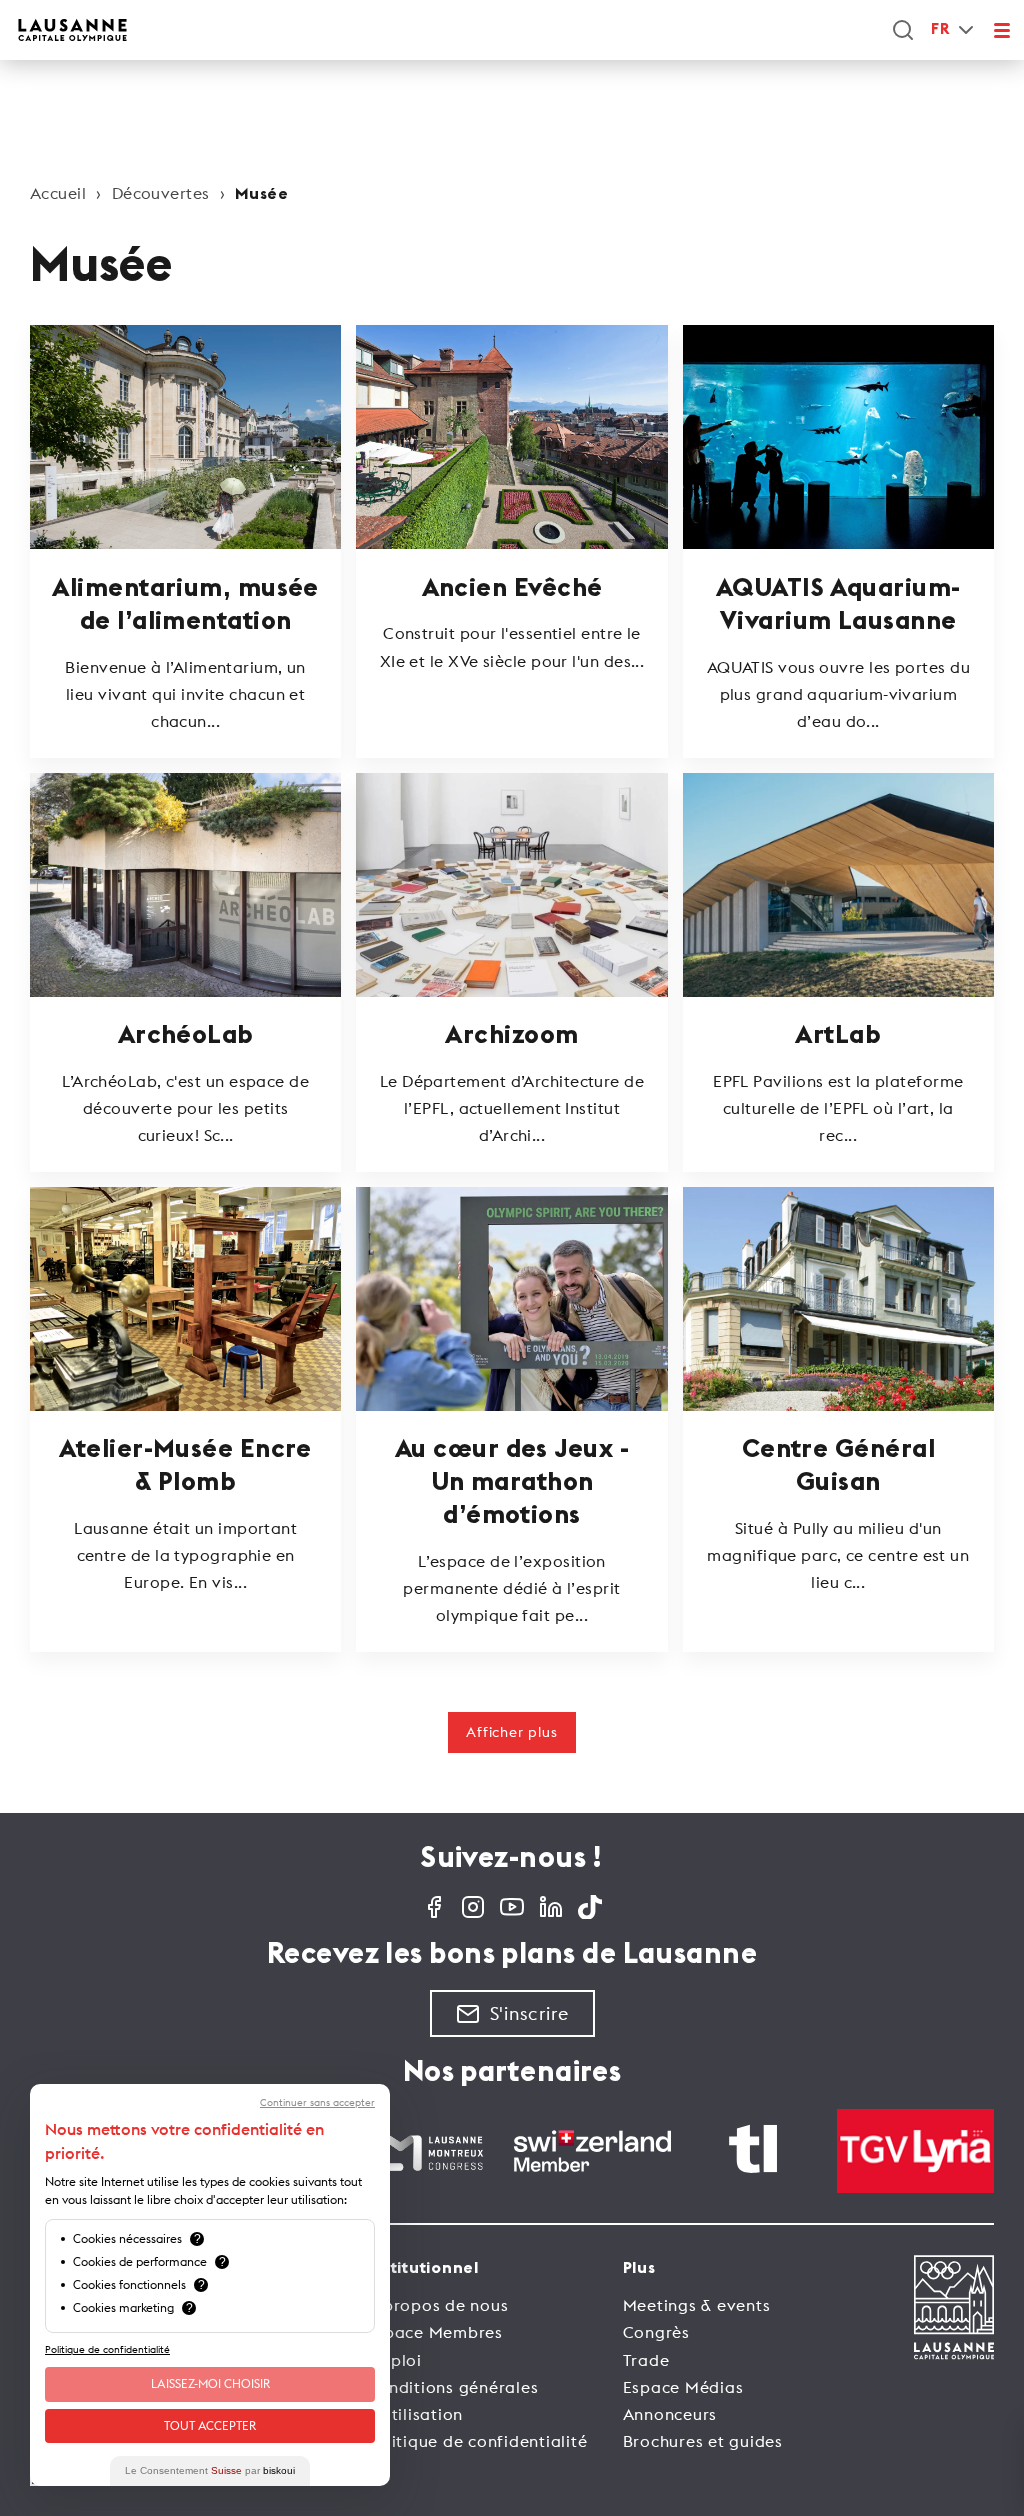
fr (940, 29)
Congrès (656, 2332)
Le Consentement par (210, 2470)
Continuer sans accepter (317, 2103)
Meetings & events (697, 2305)
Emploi (394, 2360)
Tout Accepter (210, 2425)
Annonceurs (670, 2414)
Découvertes (160, 193)
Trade (646, 2360)
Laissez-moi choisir (210, 2383)
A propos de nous (437, 2305)
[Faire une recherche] (903, 30)
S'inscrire (529, 2013)
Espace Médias (683, 2387)
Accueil (58, 193)
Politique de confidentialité (476, 2441)
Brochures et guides (703, 2441)
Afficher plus (511, 1732)
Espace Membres (434, 2332)
